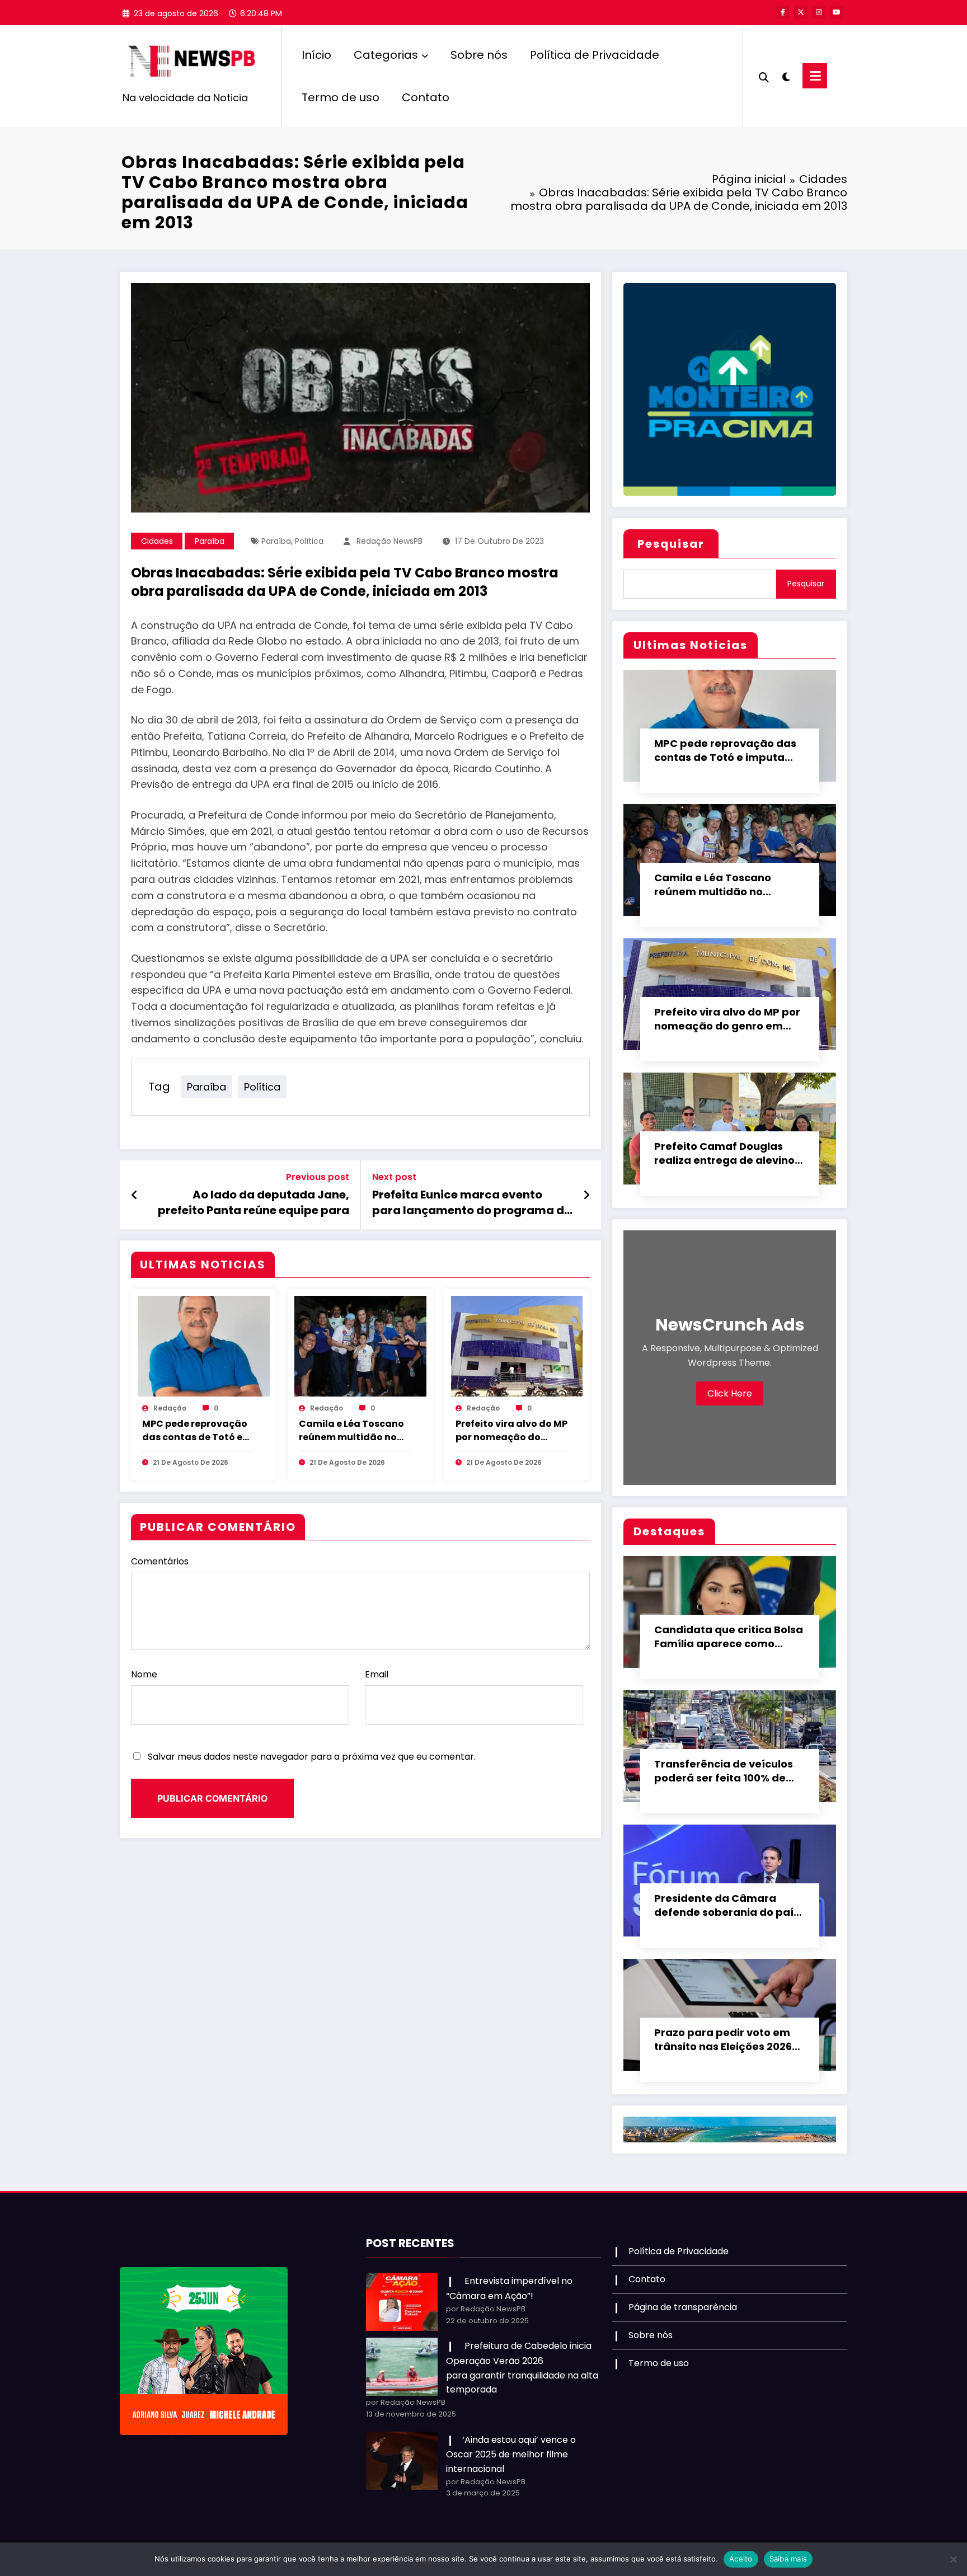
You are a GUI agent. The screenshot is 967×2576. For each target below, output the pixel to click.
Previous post (318, 1177)
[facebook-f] (783, 12)
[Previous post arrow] (135, 1195)
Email (377, 1674)
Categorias (386, 55)
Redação (170, 1408)
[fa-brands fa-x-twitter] (801, 12)
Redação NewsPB (389, 541)
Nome (144, 1674)
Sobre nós (479, 55)
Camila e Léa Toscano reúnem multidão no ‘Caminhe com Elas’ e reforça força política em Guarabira (351, 1431)
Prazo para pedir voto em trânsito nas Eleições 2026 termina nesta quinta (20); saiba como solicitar (726, 2040)
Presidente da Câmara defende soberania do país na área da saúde (727, 1906)
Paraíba (210, 541)
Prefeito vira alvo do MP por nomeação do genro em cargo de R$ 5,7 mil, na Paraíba (511, 1431)
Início (316, 55)
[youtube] (837, 12)
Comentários (160, 1561)
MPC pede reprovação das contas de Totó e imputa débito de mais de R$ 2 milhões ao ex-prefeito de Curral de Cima (197, 1431)
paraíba (276, 541)
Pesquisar (671, 544)
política (309, 541)
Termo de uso (341, 97)
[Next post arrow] (586, 1195)
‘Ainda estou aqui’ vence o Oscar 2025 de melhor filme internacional (511, 2454)
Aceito (741, 2559)
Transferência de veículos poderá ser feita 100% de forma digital (724, 1771)
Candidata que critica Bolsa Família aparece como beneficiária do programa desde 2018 (729, 1637)
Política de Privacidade (595, 55)
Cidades (157, 541)
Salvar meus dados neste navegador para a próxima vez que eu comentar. (312, 1757)
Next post (394, 1177)
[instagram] (819, 12)
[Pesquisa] (764, 76)
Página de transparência (683, 2307)
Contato (426, 97)
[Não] (953, 2559)
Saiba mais (788, 2559)
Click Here (730, 1393)
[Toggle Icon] (815, 76)
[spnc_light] (786, 76)
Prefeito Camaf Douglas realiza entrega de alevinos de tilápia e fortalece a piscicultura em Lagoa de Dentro (727, 1154)
